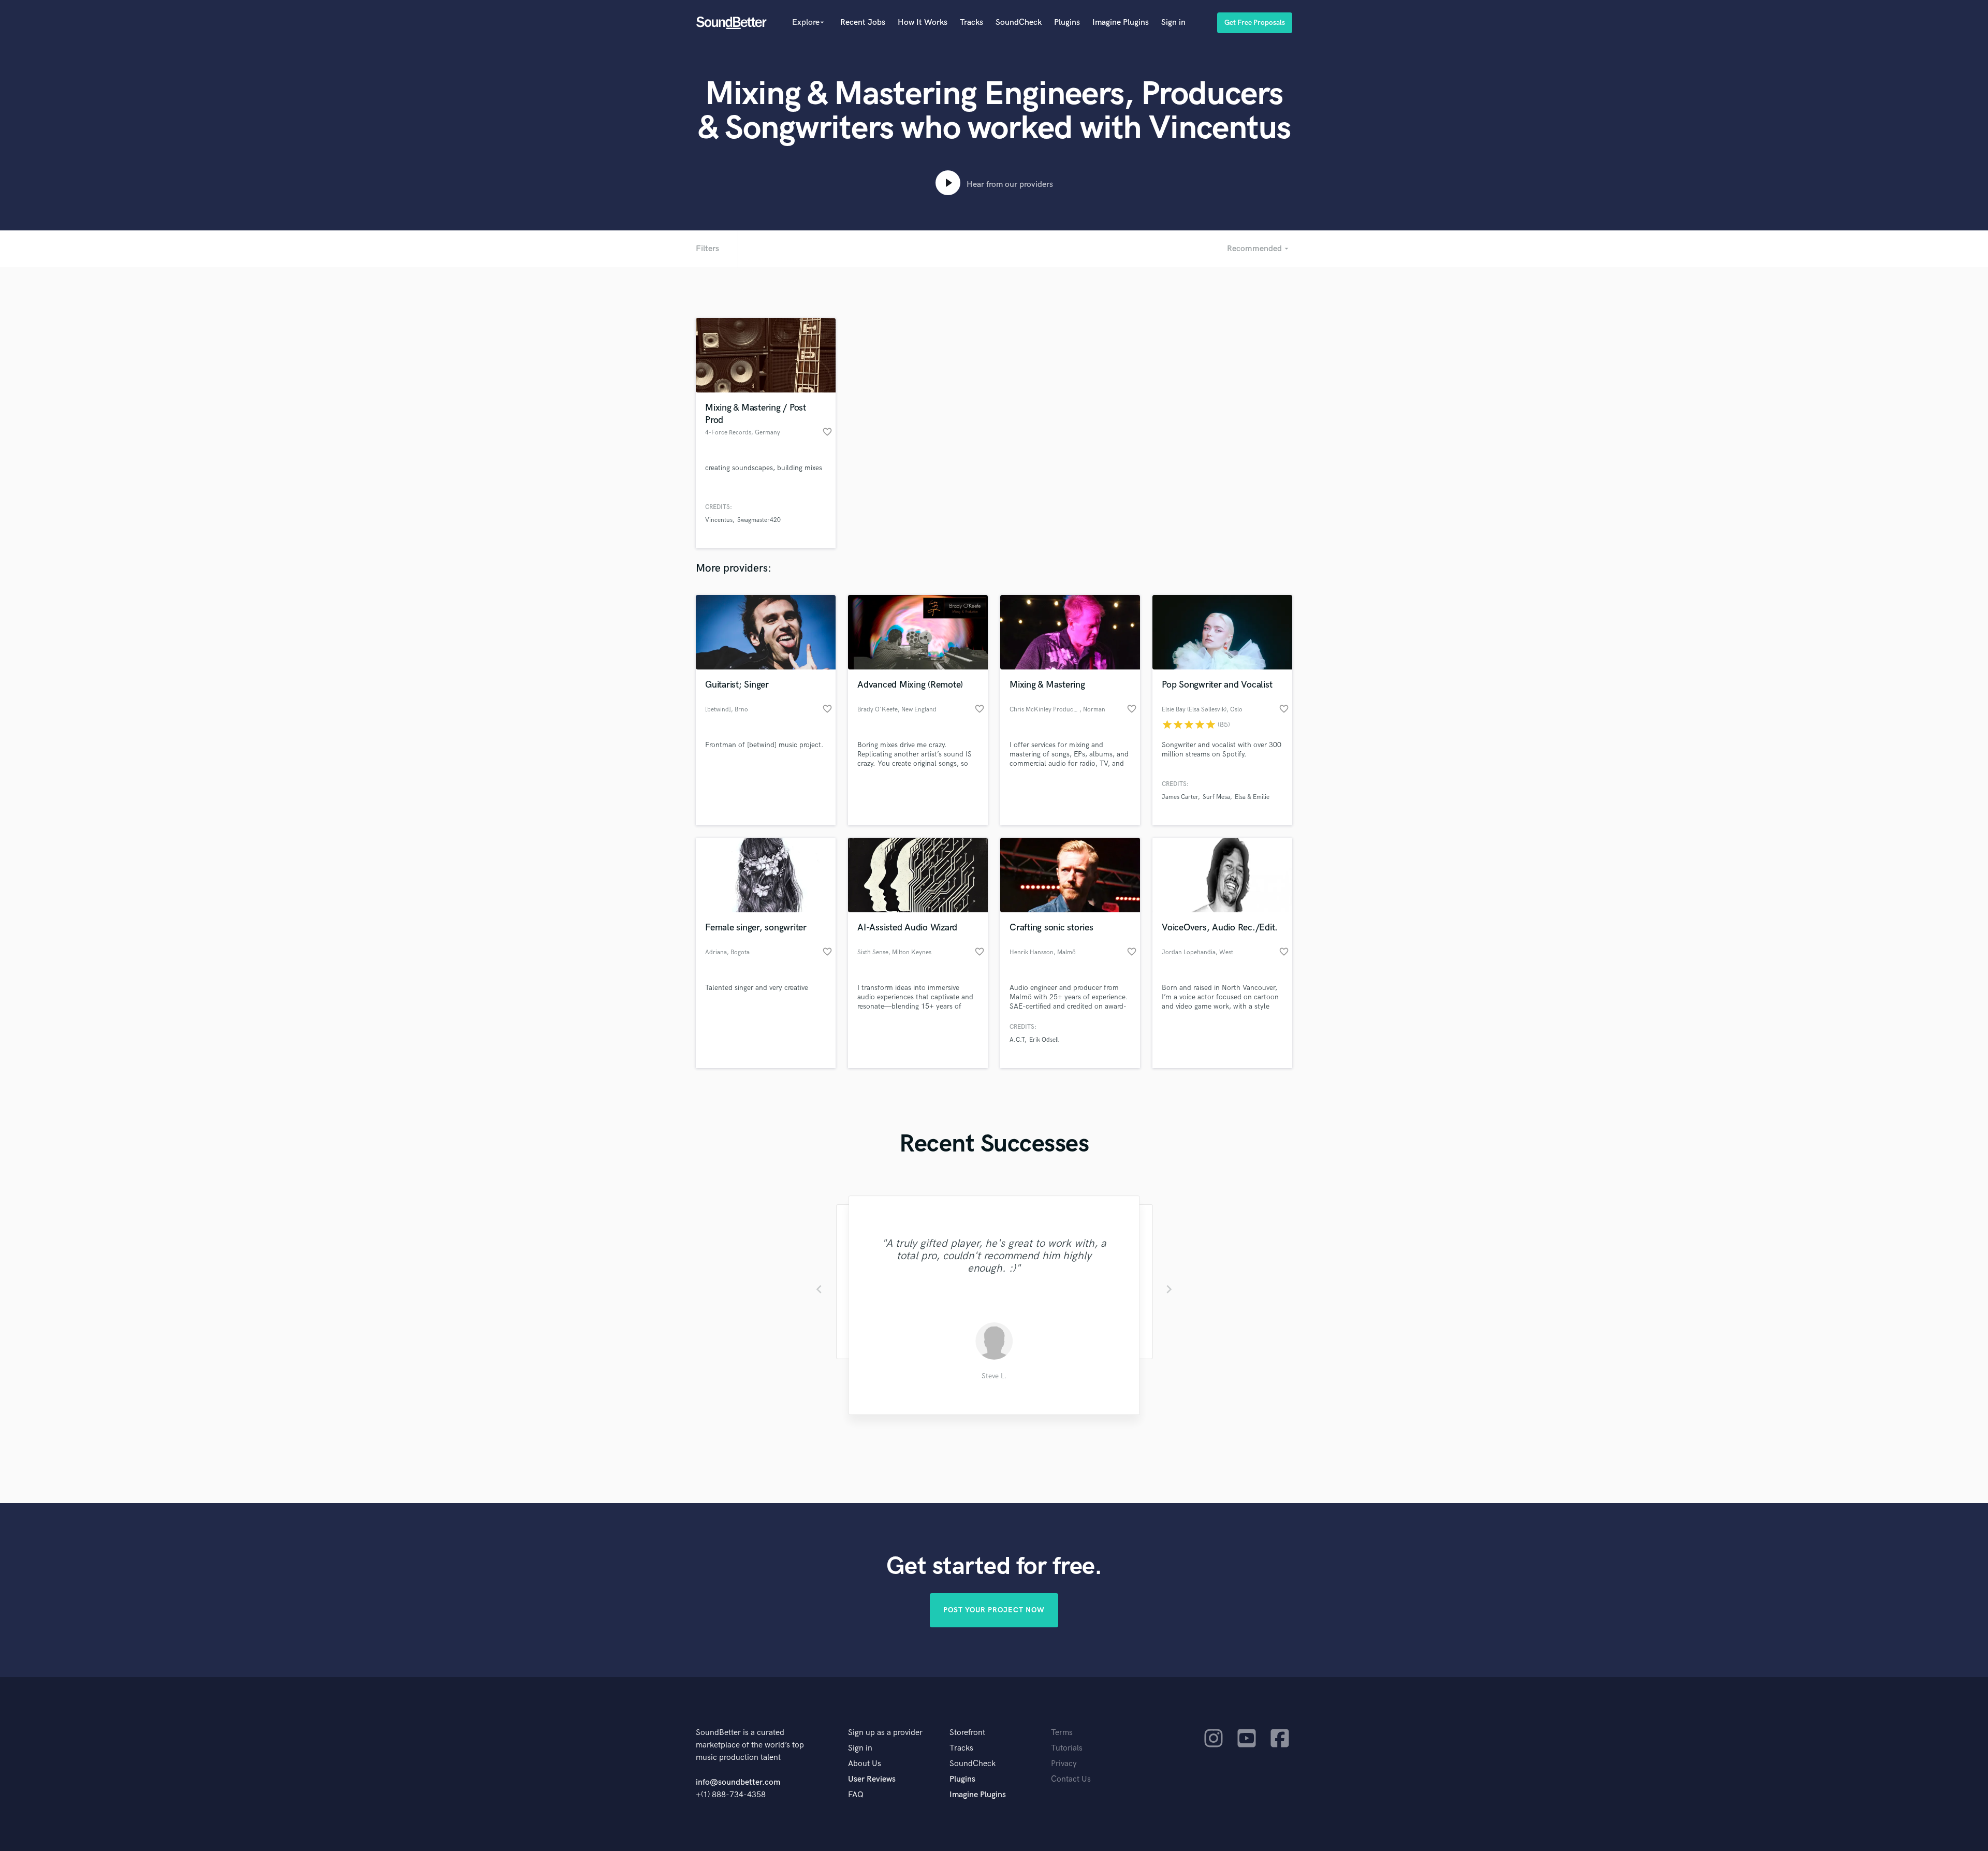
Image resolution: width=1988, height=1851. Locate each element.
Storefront (967, 1733)
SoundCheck (1019, 23)
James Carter (1180, 797)
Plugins (1067, 23)
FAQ (856, 1795)
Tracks (971, 23)
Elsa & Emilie (1252, 797)
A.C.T (1017, 1040)
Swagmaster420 (759, 520)
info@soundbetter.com (738, 1782)
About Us (865, 1764)
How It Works (923, 23)
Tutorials (1067, 1748)
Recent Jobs (863, 23)
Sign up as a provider (885, 1733)
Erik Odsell (1044, 1040)
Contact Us (1071, 1779)
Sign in (1173, 23)
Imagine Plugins (1121, 23)
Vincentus (719, 520)
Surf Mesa (1216, 797)
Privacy (1064, 1764)
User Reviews (872, 1779)
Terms (1062, 1733)
